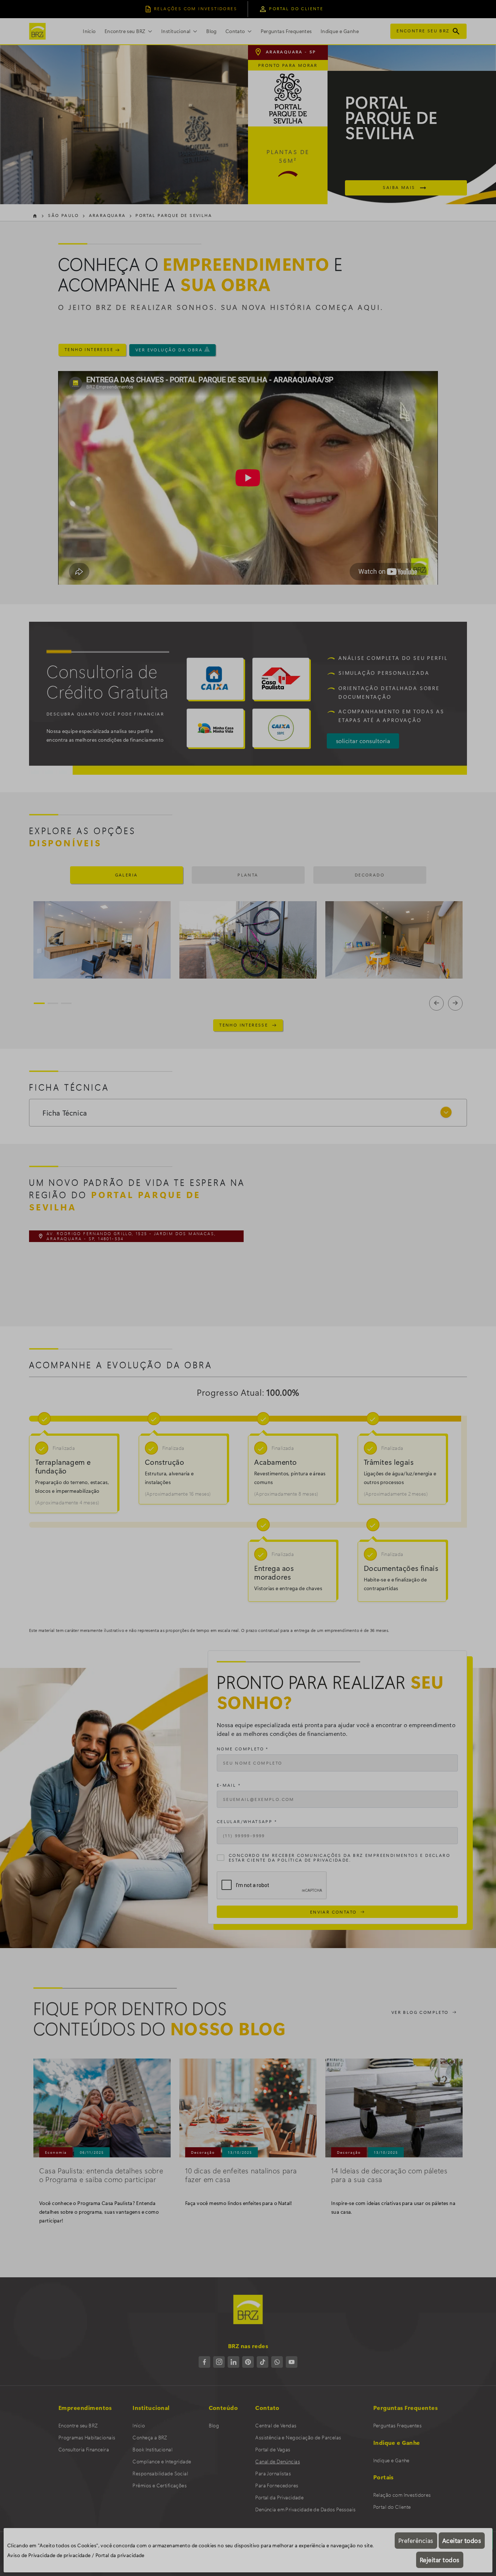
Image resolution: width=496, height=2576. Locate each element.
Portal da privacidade (120, 2555)
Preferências (416, 2540)
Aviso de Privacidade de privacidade (49, 2555)
